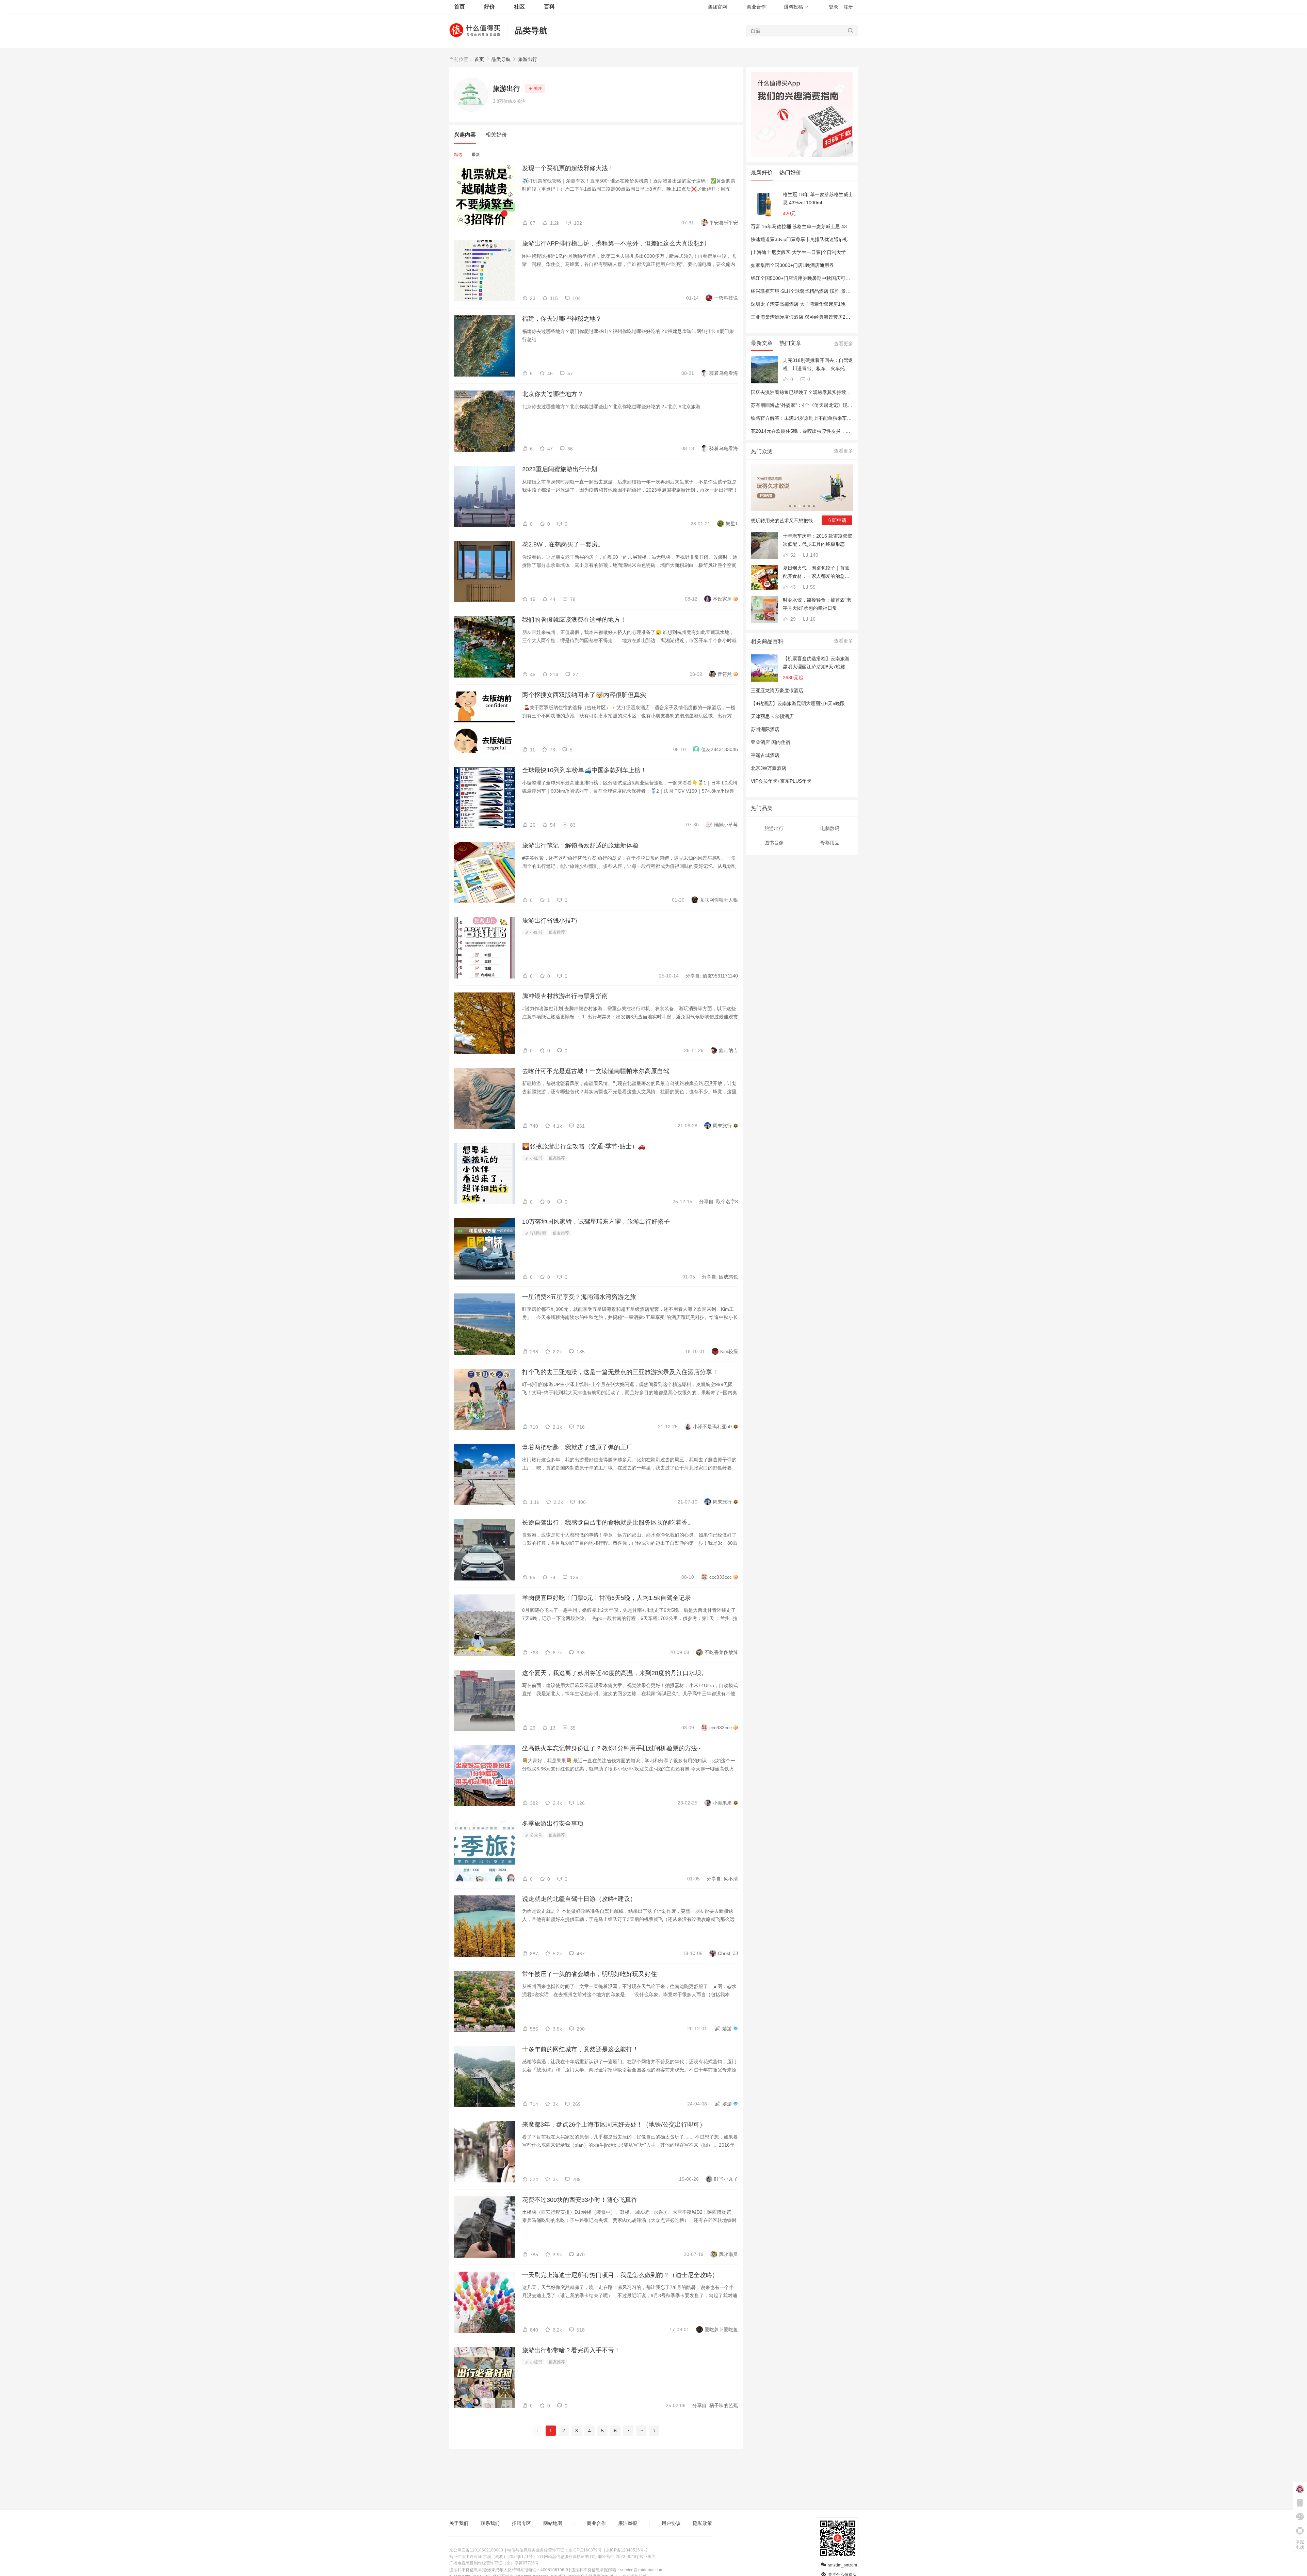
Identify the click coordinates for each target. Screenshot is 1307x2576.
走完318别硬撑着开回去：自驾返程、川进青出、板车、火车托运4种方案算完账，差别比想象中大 (818, 365)
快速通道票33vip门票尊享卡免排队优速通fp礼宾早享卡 (809, 239)
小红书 (536, 932)
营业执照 (647, 2557)
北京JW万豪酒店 (769, 768)
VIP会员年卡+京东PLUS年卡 (781, 781)
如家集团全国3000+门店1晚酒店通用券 (792, 265)
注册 (848, 7)
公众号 (536, 1835)
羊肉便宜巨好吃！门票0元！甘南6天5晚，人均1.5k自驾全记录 (607, 1598)
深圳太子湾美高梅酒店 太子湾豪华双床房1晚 (798, 304)
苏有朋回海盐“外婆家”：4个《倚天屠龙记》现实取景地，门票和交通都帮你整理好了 (840, 405)
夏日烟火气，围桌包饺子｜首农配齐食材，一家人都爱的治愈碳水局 (816, 573)
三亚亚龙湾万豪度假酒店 (777, 690)
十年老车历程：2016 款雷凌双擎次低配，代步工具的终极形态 (818, 540)
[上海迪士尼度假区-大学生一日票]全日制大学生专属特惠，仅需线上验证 (827, 252)
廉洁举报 (628, 2523)
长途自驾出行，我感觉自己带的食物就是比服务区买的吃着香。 (608, 1523)
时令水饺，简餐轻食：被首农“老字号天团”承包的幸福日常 (817, 604)
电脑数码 (830, 828)
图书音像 (774, 843)
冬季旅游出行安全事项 (553, 1824)
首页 (479, 59)
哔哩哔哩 (538, 1233)
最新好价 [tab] (762, 172)
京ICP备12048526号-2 (627, 2550)
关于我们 (459, 2523)
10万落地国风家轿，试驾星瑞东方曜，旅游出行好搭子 (596, 1222)
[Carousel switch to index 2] (795, 506)
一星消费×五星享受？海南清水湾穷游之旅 (579, 1297)
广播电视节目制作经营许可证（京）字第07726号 (494, 2563)
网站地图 (553, 2523)
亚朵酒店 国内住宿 (771, 742)
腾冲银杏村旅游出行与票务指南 (565, 996)
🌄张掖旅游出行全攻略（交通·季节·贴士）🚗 (584, 1146)
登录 (834, 7)
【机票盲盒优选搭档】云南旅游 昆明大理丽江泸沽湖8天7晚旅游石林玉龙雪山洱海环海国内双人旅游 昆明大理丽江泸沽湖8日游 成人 (817, 663)
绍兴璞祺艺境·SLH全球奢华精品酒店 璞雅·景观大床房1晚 (812, 291)
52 (792, 555)
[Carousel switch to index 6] (814, 506)
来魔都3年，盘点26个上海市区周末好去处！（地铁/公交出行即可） (614, 2125)
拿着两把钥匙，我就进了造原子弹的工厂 (577, 1447)
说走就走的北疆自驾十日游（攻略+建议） (579, 1899)
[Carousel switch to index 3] (800, 506)
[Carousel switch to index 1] (790, 506)
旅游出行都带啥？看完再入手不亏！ (571, 2350)
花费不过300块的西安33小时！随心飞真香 (580, 2200)
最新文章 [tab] (762, 343)
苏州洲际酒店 (765, 729)
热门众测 (762, 451)
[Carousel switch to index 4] (804, 506)
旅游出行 (528, 59)
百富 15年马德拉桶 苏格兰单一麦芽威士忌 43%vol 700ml (811, 226)
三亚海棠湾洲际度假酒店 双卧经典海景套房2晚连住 (805, 317)
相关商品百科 (767, 641)
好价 (489, 7)
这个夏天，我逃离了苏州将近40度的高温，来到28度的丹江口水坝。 (615, 1673)
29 (792, 619)
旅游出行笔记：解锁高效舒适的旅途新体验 (580, 845)
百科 (549, 7)
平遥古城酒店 (765, 755)
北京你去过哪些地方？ (553, 394)
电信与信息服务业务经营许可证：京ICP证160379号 (554, 2550)
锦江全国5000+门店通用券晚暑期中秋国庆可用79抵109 (810, 278)
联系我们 (490, 2523)
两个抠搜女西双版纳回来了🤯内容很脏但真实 (584, 695)
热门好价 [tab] (790, 172)
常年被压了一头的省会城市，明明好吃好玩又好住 (590, 1974)
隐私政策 (703, 2523)
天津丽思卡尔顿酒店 (772, 716)
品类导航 (531, 30)
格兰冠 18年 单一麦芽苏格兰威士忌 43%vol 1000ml (818, 198)
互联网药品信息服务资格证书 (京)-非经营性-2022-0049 (586, 2557)
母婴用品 (830, 843)
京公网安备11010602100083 (476, 2550)
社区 (519, 7)
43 (792, 587)
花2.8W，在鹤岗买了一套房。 (563, 544)
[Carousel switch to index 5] (809, 506)
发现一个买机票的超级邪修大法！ (568, 168)
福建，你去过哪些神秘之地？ (562, 319)
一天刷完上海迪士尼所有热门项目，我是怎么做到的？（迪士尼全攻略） (620, 2275)
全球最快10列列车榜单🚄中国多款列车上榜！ (584, 770)
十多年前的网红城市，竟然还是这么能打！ (580, 2049)
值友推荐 (557, 932)
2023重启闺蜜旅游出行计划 (560, 469)
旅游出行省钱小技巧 (550, 921)
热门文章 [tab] (790, 343)
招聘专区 (521, 2523)
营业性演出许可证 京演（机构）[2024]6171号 (491, 2557)
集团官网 (717, 7)
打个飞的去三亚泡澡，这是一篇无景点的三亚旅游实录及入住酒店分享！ (620, 1372)
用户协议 (671, 2523)
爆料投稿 (793, 7)
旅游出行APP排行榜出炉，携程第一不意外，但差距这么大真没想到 (614, 243)
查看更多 (843, 344)
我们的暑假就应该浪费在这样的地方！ (574, 620)
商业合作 (756, 7)
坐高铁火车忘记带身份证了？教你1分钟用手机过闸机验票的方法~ (611, 1748)
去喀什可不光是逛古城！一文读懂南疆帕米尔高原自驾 (596, 1071)
